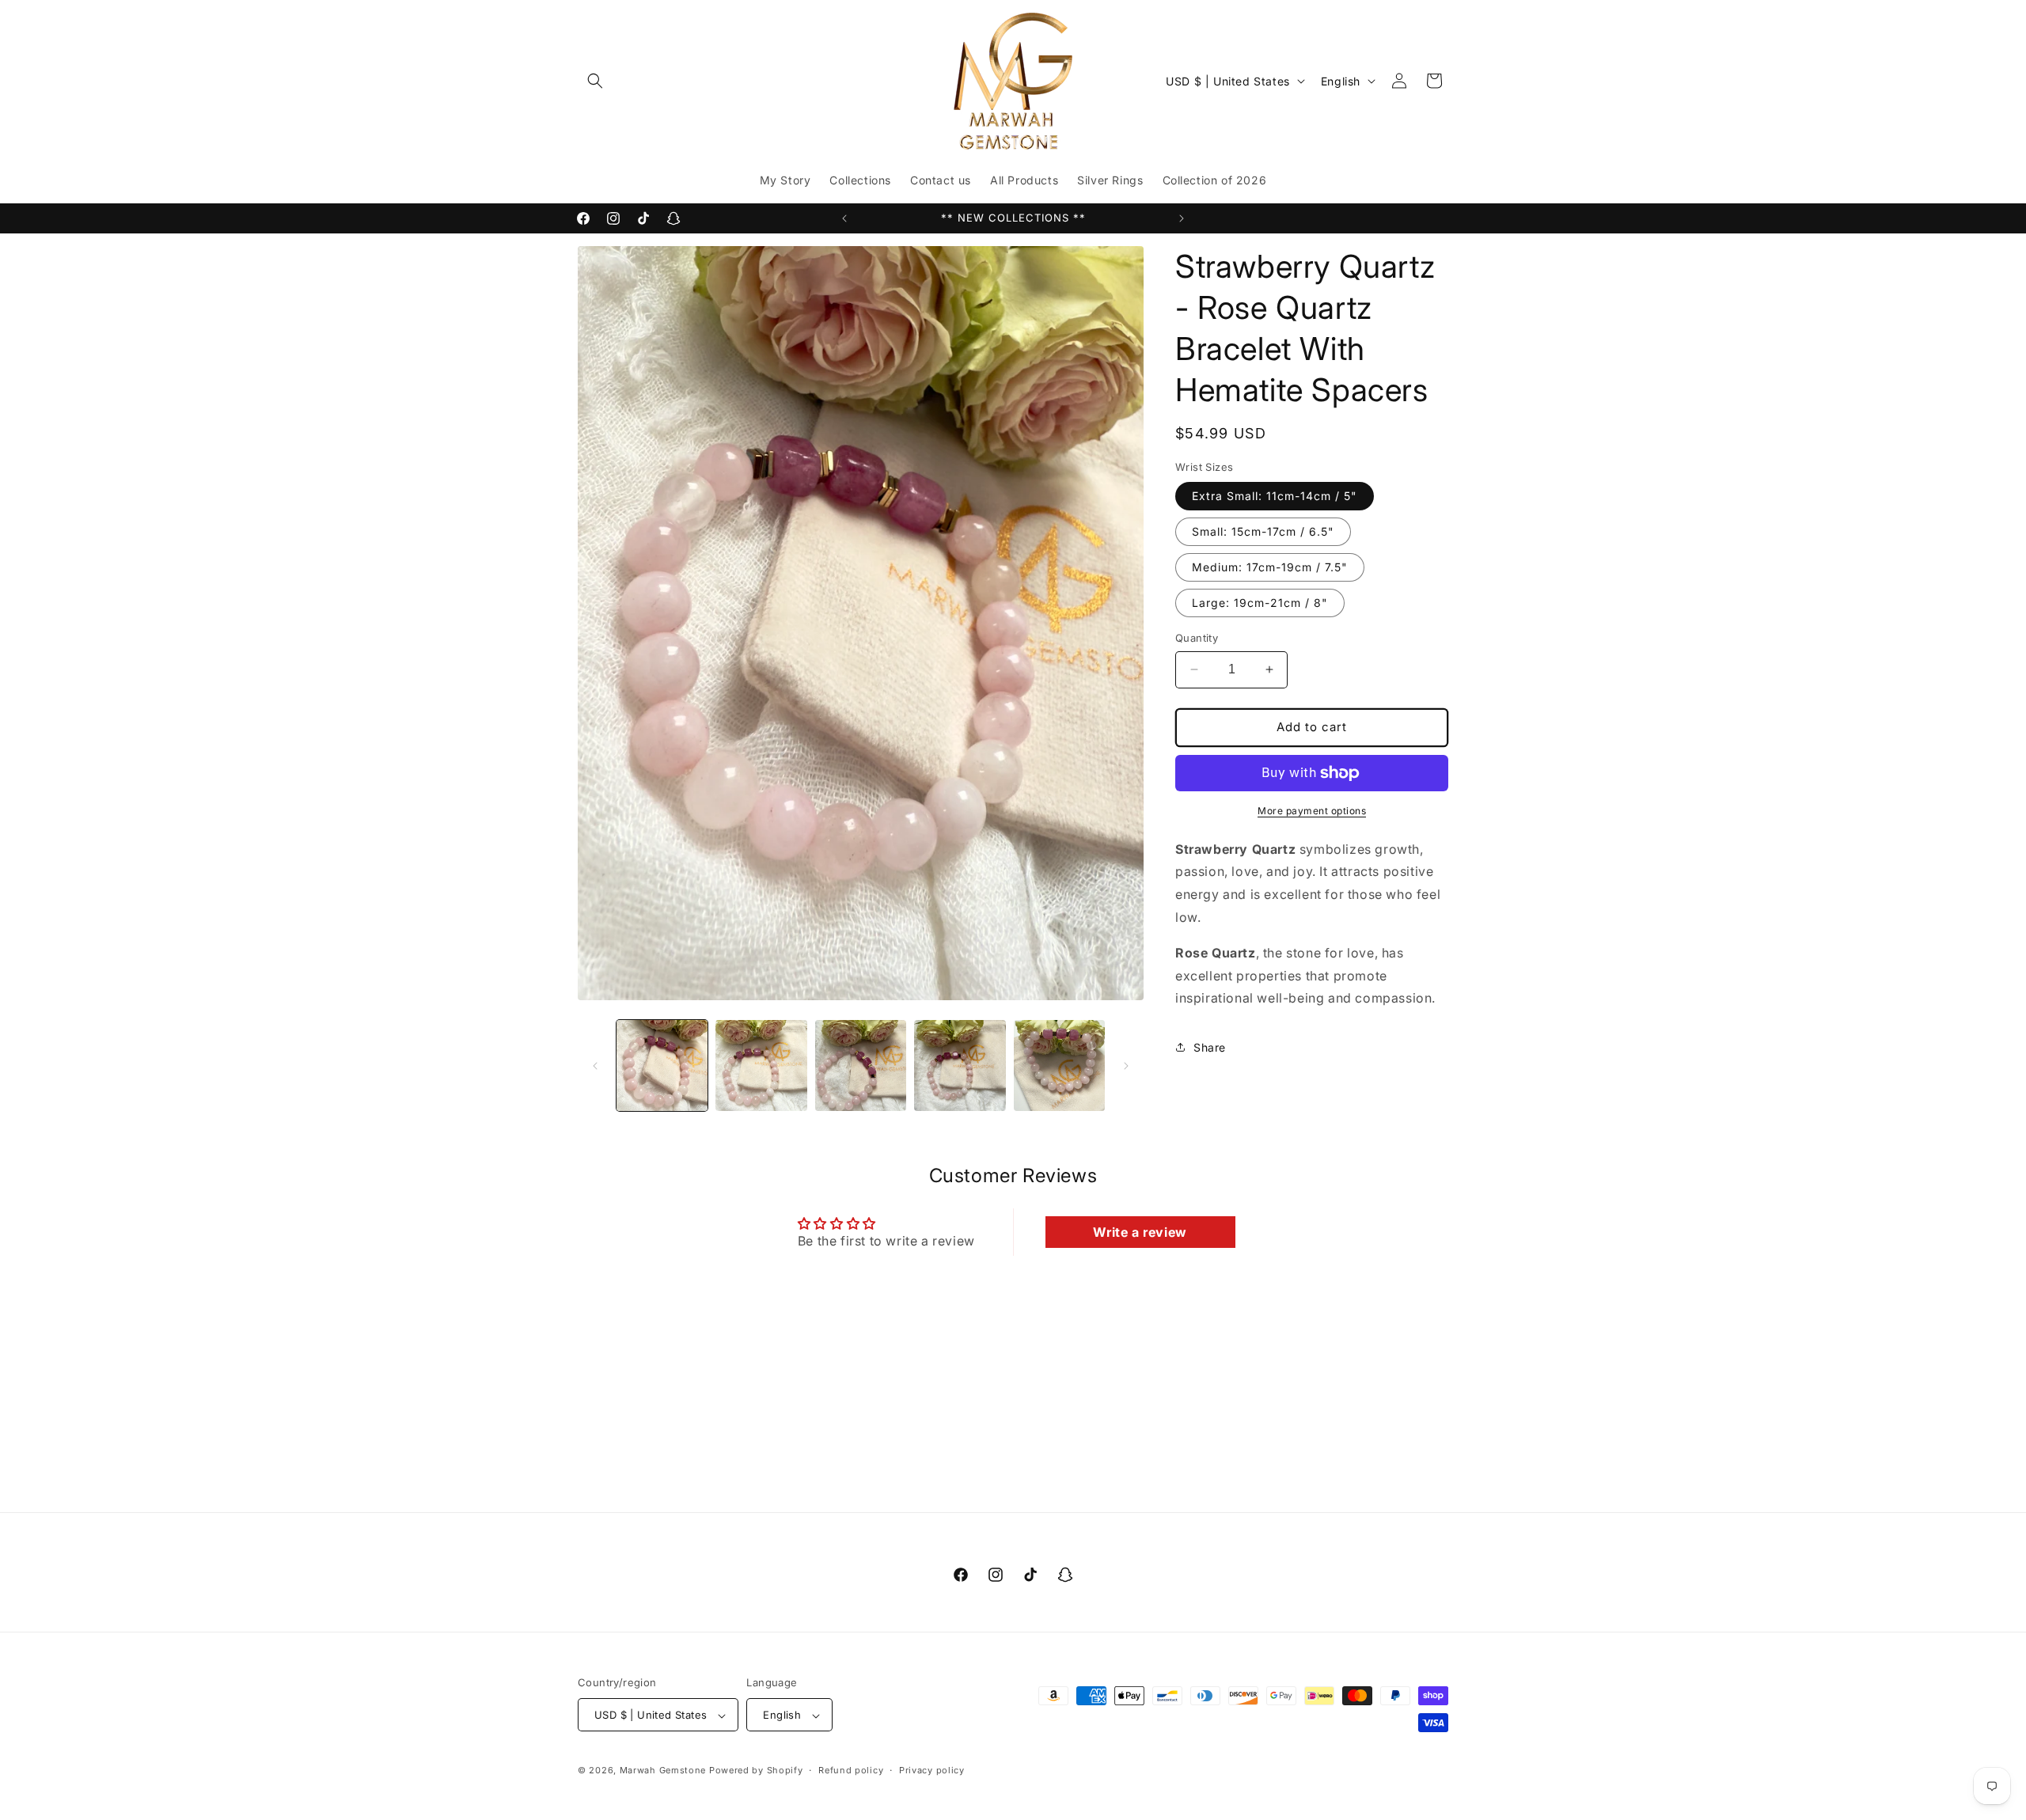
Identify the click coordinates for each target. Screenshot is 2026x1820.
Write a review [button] (1140, 1232)
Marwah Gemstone (663, 1771)
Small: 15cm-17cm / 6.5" (1263, 531)
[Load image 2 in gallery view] (761, 1065)
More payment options (1312, 811)
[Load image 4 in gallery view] (960, 1065)
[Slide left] (595, 1066)
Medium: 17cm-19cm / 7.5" (1270, 567)
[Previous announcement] (844, 218)
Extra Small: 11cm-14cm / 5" (1275, 496)
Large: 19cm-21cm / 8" (1260, 603)
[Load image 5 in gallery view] (1059, 1065)
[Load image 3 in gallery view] (861, 1065)
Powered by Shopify (756, 1771)
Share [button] (1210, 1047)
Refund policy (851, 1770)
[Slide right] (1126, 1066)
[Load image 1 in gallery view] (662, 1065)
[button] (595, 81)
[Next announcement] (1182, 218)
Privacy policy (932, 1770)
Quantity (1197, 638)
